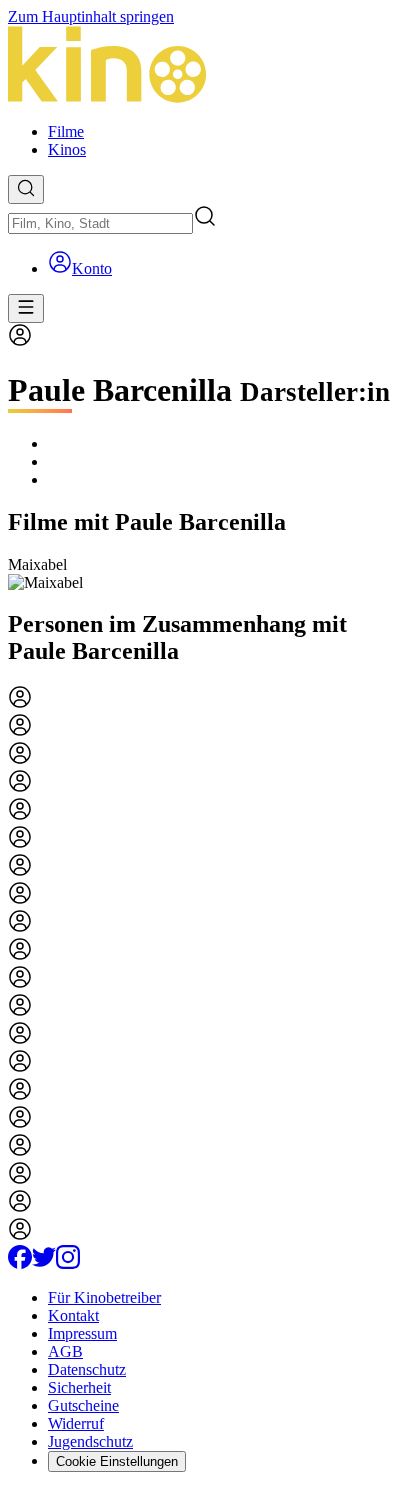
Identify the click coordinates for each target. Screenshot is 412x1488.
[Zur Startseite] (206, 66)
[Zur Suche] (26, 189)
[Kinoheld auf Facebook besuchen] (20, 1263)
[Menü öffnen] (26, 308)
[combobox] (100, 223)
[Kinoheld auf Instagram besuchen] (68, 1263)
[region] (206, 574)
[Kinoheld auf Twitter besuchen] (44, 1263)
